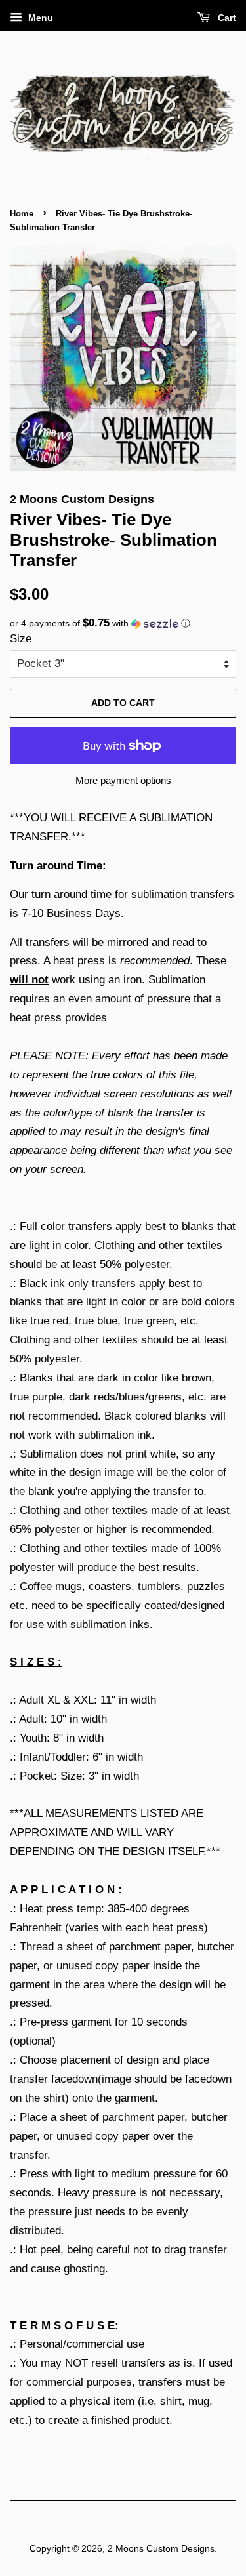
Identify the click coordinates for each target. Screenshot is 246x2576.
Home (22, 214)
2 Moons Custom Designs (161, 2548)
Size (21, 639)
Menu (39, 18)
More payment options (123, 780)
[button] (123, 624)
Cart (226, 18)
